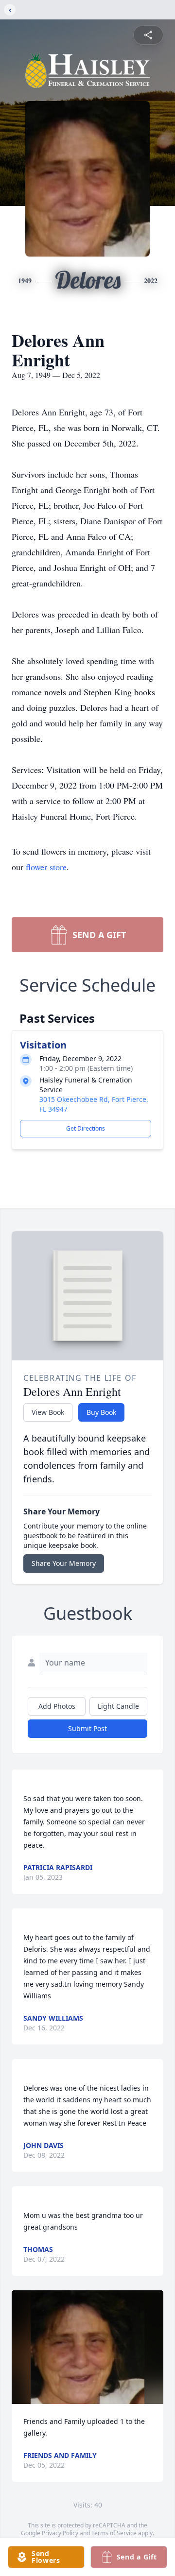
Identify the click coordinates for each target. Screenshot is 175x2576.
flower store (46, 867)
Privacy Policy (60, 2533)
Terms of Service (114, 2533)
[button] (87, 2347)
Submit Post (87, 1728)
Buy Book (101, 1412)
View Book (48, 1412)
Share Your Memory (64, 1563)
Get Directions (86, 1128)
